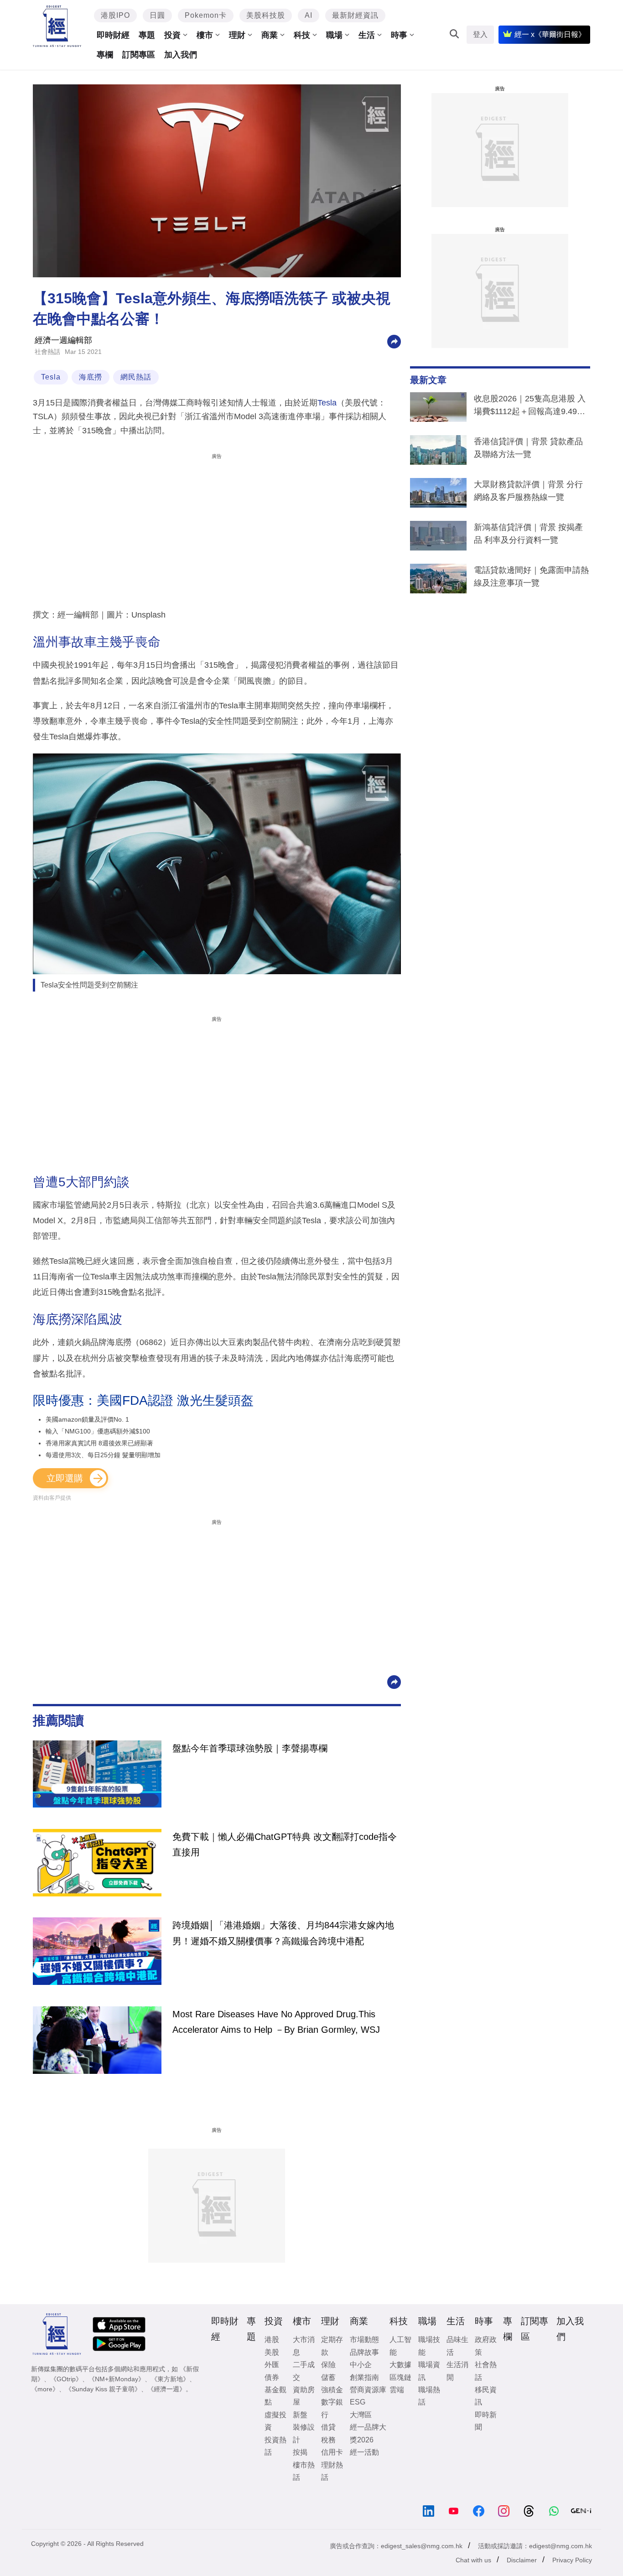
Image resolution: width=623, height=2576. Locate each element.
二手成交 (304, 2371)
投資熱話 (275, 2446)
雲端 (397, 2390)
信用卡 (332, 2452)
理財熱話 (332, 2471)
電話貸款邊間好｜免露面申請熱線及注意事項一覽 (531, 576)
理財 (237, 35)
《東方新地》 (170, 2379)
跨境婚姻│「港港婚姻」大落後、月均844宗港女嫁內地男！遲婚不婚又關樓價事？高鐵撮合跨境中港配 (283, 1933)
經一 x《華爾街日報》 (550, 34)
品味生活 (457, 2346)
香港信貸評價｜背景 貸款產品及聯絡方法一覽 (528, 448)
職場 (334, 35)
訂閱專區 (139, 55)
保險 (328, 2365)
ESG (358, 2402)
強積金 (332, 2390)
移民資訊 (486, 2396)
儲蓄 (328, 2377)
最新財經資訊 (355, 15)
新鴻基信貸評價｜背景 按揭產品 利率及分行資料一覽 (528, 534)
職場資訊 (429, 2371)
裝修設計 (304, 2433)
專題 (147, 35)
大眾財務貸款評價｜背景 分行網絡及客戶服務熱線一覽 (528, 491)
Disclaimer (522, 2560)
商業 (270, 35)
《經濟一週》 (166, 2389)
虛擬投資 (275, 2421)
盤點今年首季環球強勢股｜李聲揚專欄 (250, 1748)
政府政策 (486, 2346)
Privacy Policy (572, 2560)
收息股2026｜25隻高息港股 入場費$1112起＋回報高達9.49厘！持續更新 (530, 407)
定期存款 (332, 2346)
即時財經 (113, 35)
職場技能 (429, 2346)
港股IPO (115, 15)
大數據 (400, 2365)
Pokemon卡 (206, 15)
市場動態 (364, 2340)
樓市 (205, 35)
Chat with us (473, 2560)
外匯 (272, 2365)
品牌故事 (364, 2352)
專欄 (105, 55)
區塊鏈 (400, 2377)
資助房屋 (304, 2396)
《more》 (45, 2389)
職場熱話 (429, 2396)
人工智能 (400, 2346)
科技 (302, 35)
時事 (399, 35)
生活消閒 (457, 2371)
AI (309, 15)
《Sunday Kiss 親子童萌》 (103, 2389)
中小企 (361, 2365)
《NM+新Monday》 (117, 2379)
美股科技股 (266, 15)
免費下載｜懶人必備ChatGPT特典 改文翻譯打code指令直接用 (285, 1844)
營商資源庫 (368, 2390)
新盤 (300, 2415)
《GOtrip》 (66, 2379)
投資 (172, 35)
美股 (272, 2352)
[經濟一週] (57, 26)
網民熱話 (136, 377)
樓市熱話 (304, 2471)
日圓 (157, 15)
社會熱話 (47, 352)
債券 (272, 2377)
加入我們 (181, 55)
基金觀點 (275, 2396)
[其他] (394, 341)
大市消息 (304, 2346)
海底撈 (91, 377)
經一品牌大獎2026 (368, 2433)
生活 (367, 35)
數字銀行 (332, 2408)
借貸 (328, 2427)
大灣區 (361, 2415)
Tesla (51, 377)
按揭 (300, 2452)
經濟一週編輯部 (63, 340)
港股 (272, 2340)
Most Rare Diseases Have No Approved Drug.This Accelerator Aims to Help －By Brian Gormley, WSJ (276, 2022)
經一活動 (364, 2452)
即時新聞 (486, 2421)
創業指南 (364, 2377)
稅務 (328, 2440)
